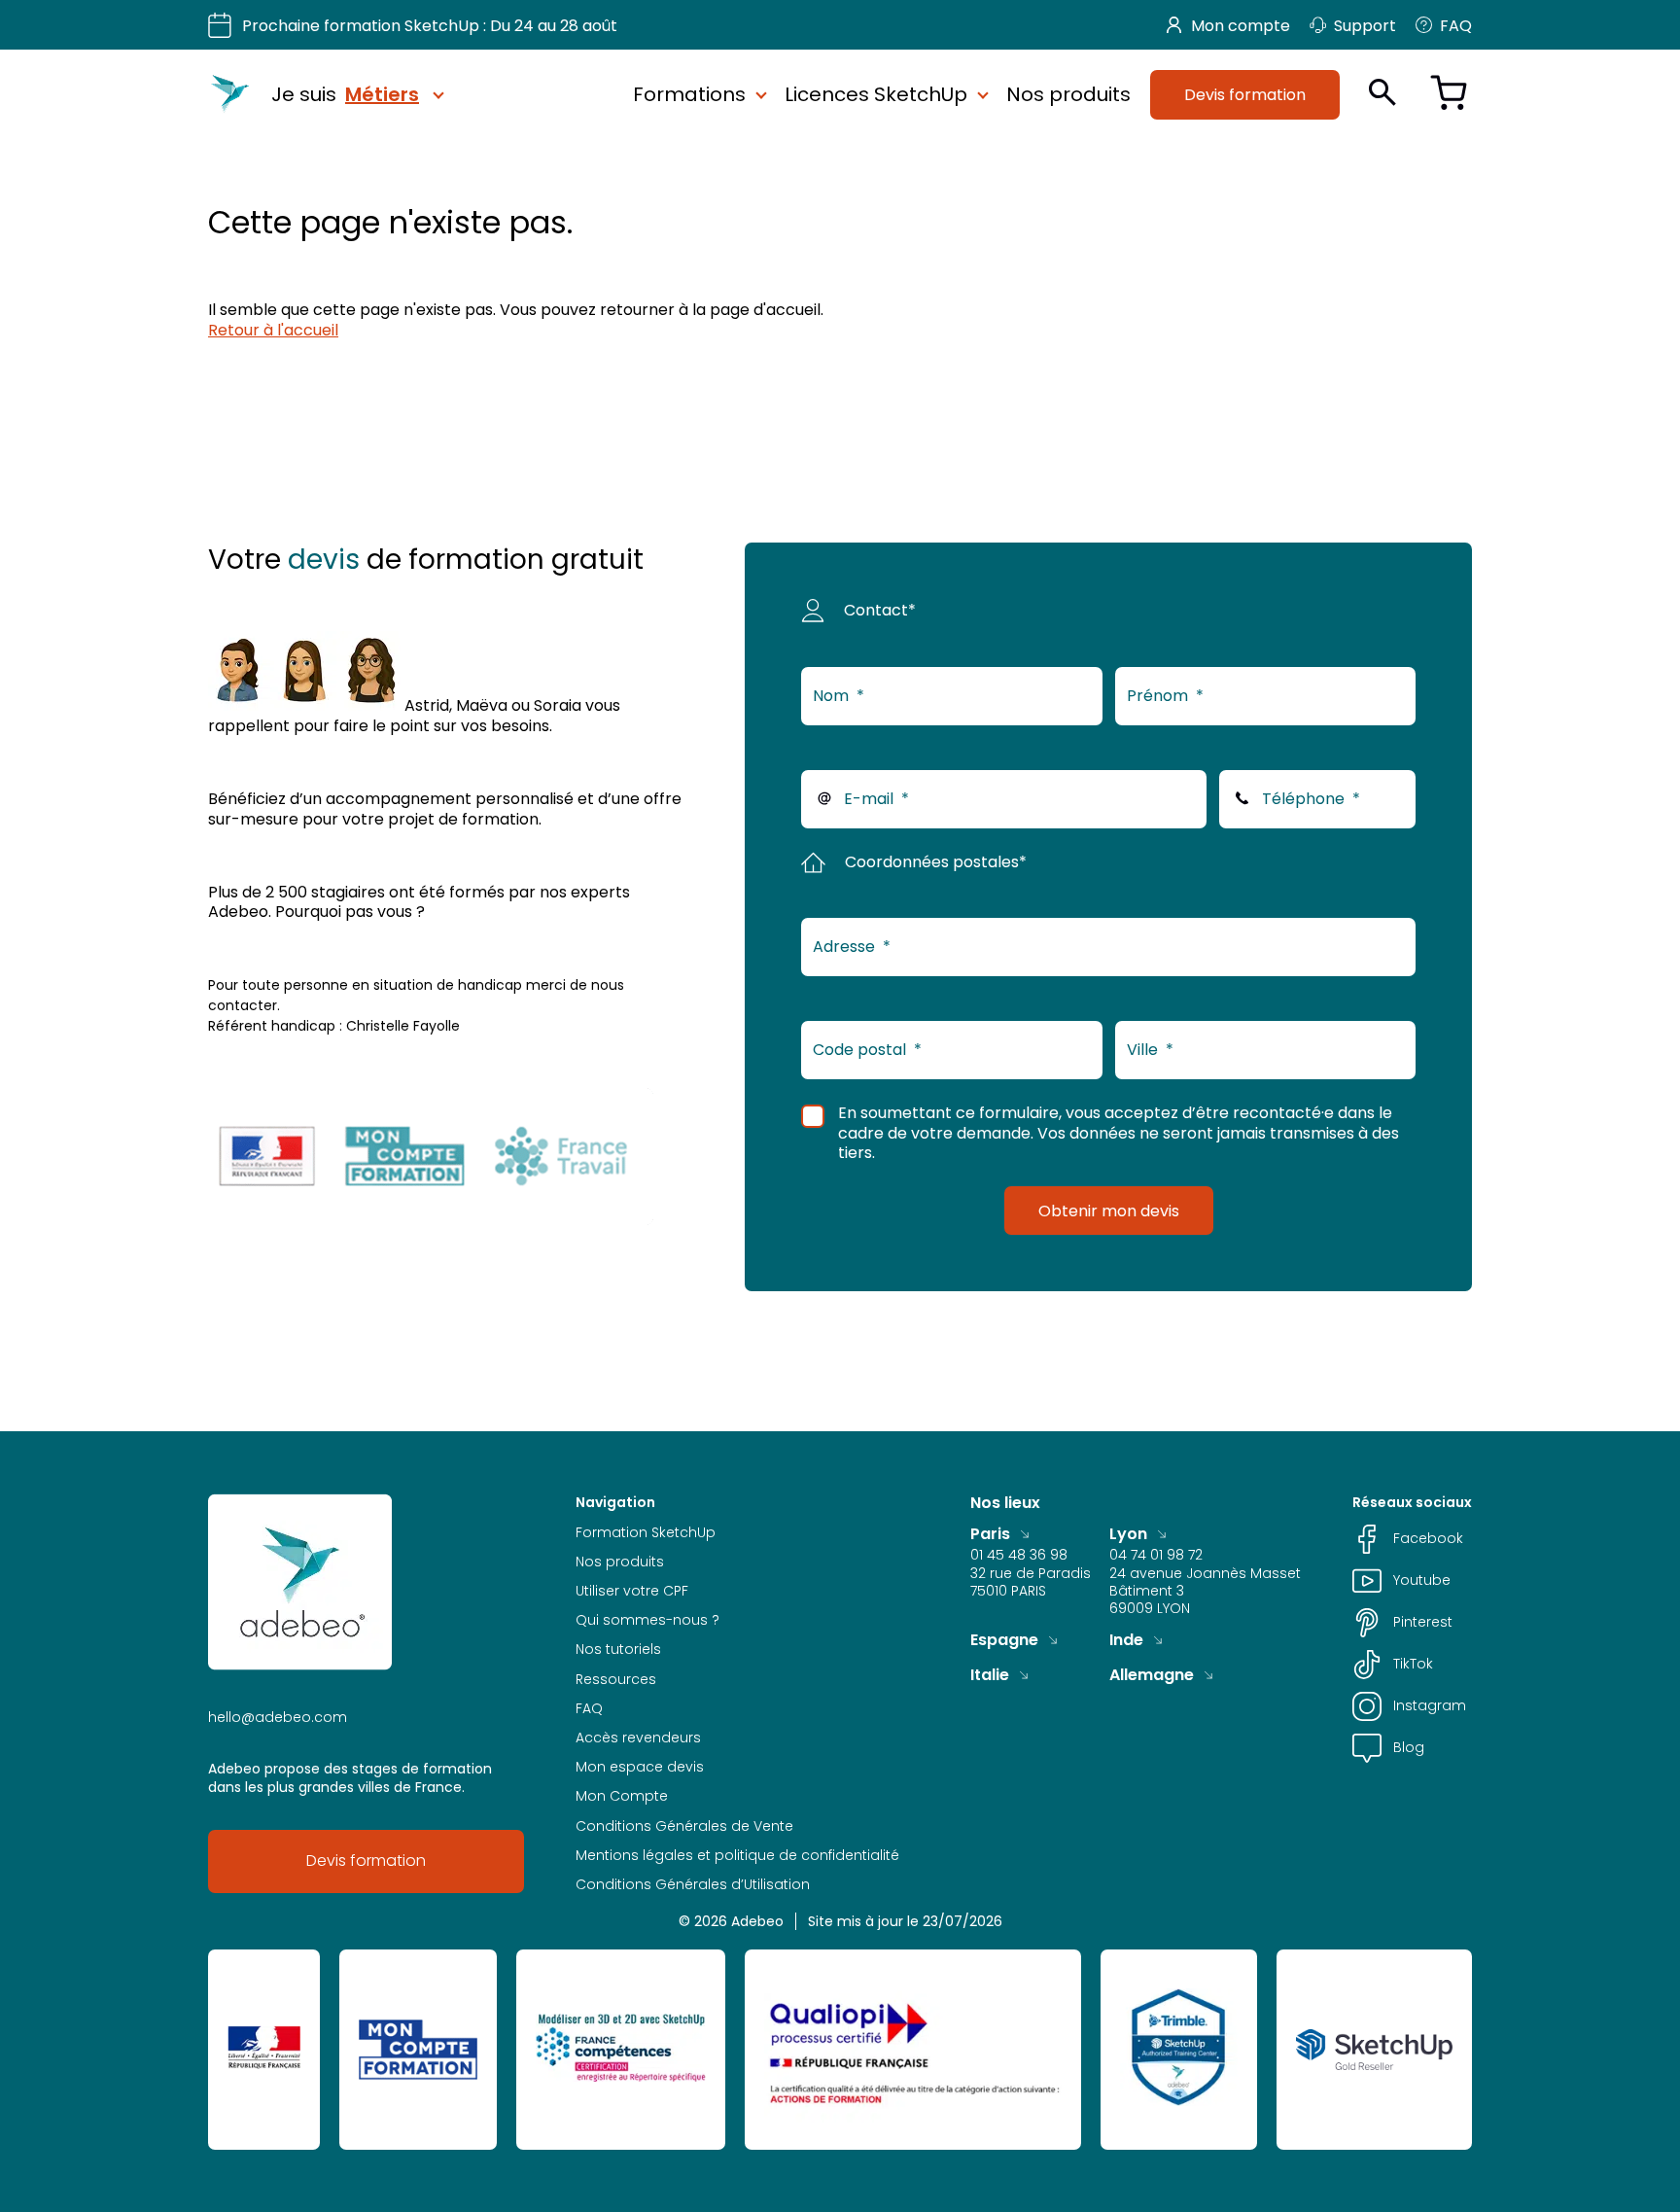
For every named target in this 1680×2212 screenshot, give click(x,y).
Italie (990, 1675)
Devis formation (1245, 94)
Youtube (1422, 1580)
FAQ (1456, 25)
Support (1365, 25)
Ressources (616, 1679)
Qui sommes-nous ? (647, 1620)
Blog (1409, 1747)
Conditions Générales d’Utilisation (693, 1884)
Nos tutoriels (618, 1649)
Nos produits (1068, 94)
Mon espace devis (640, 1767)
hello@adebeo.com (278, 1717)
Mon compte (1241, 25)
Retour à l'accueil (273, 330)
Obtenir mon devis (1109, 1211)
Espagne (1004, 1640)
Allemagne (1152, 1675)
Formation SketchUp (646, 1532)
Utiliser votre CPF (632, 1591)
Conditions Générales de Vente (684, 1826)
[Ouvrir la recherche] (1382, 92)
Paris (990, 1534)
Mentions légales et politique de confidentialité (737, 1855)
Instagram (1430, 1705)
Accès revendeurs (638, 1738)
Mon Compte (622, 1796)
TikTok (1413, 1664)
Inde (1126, 1640)
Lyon (1128, 1534)
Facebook (1428, 1538)
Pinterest (1423, 1622)
